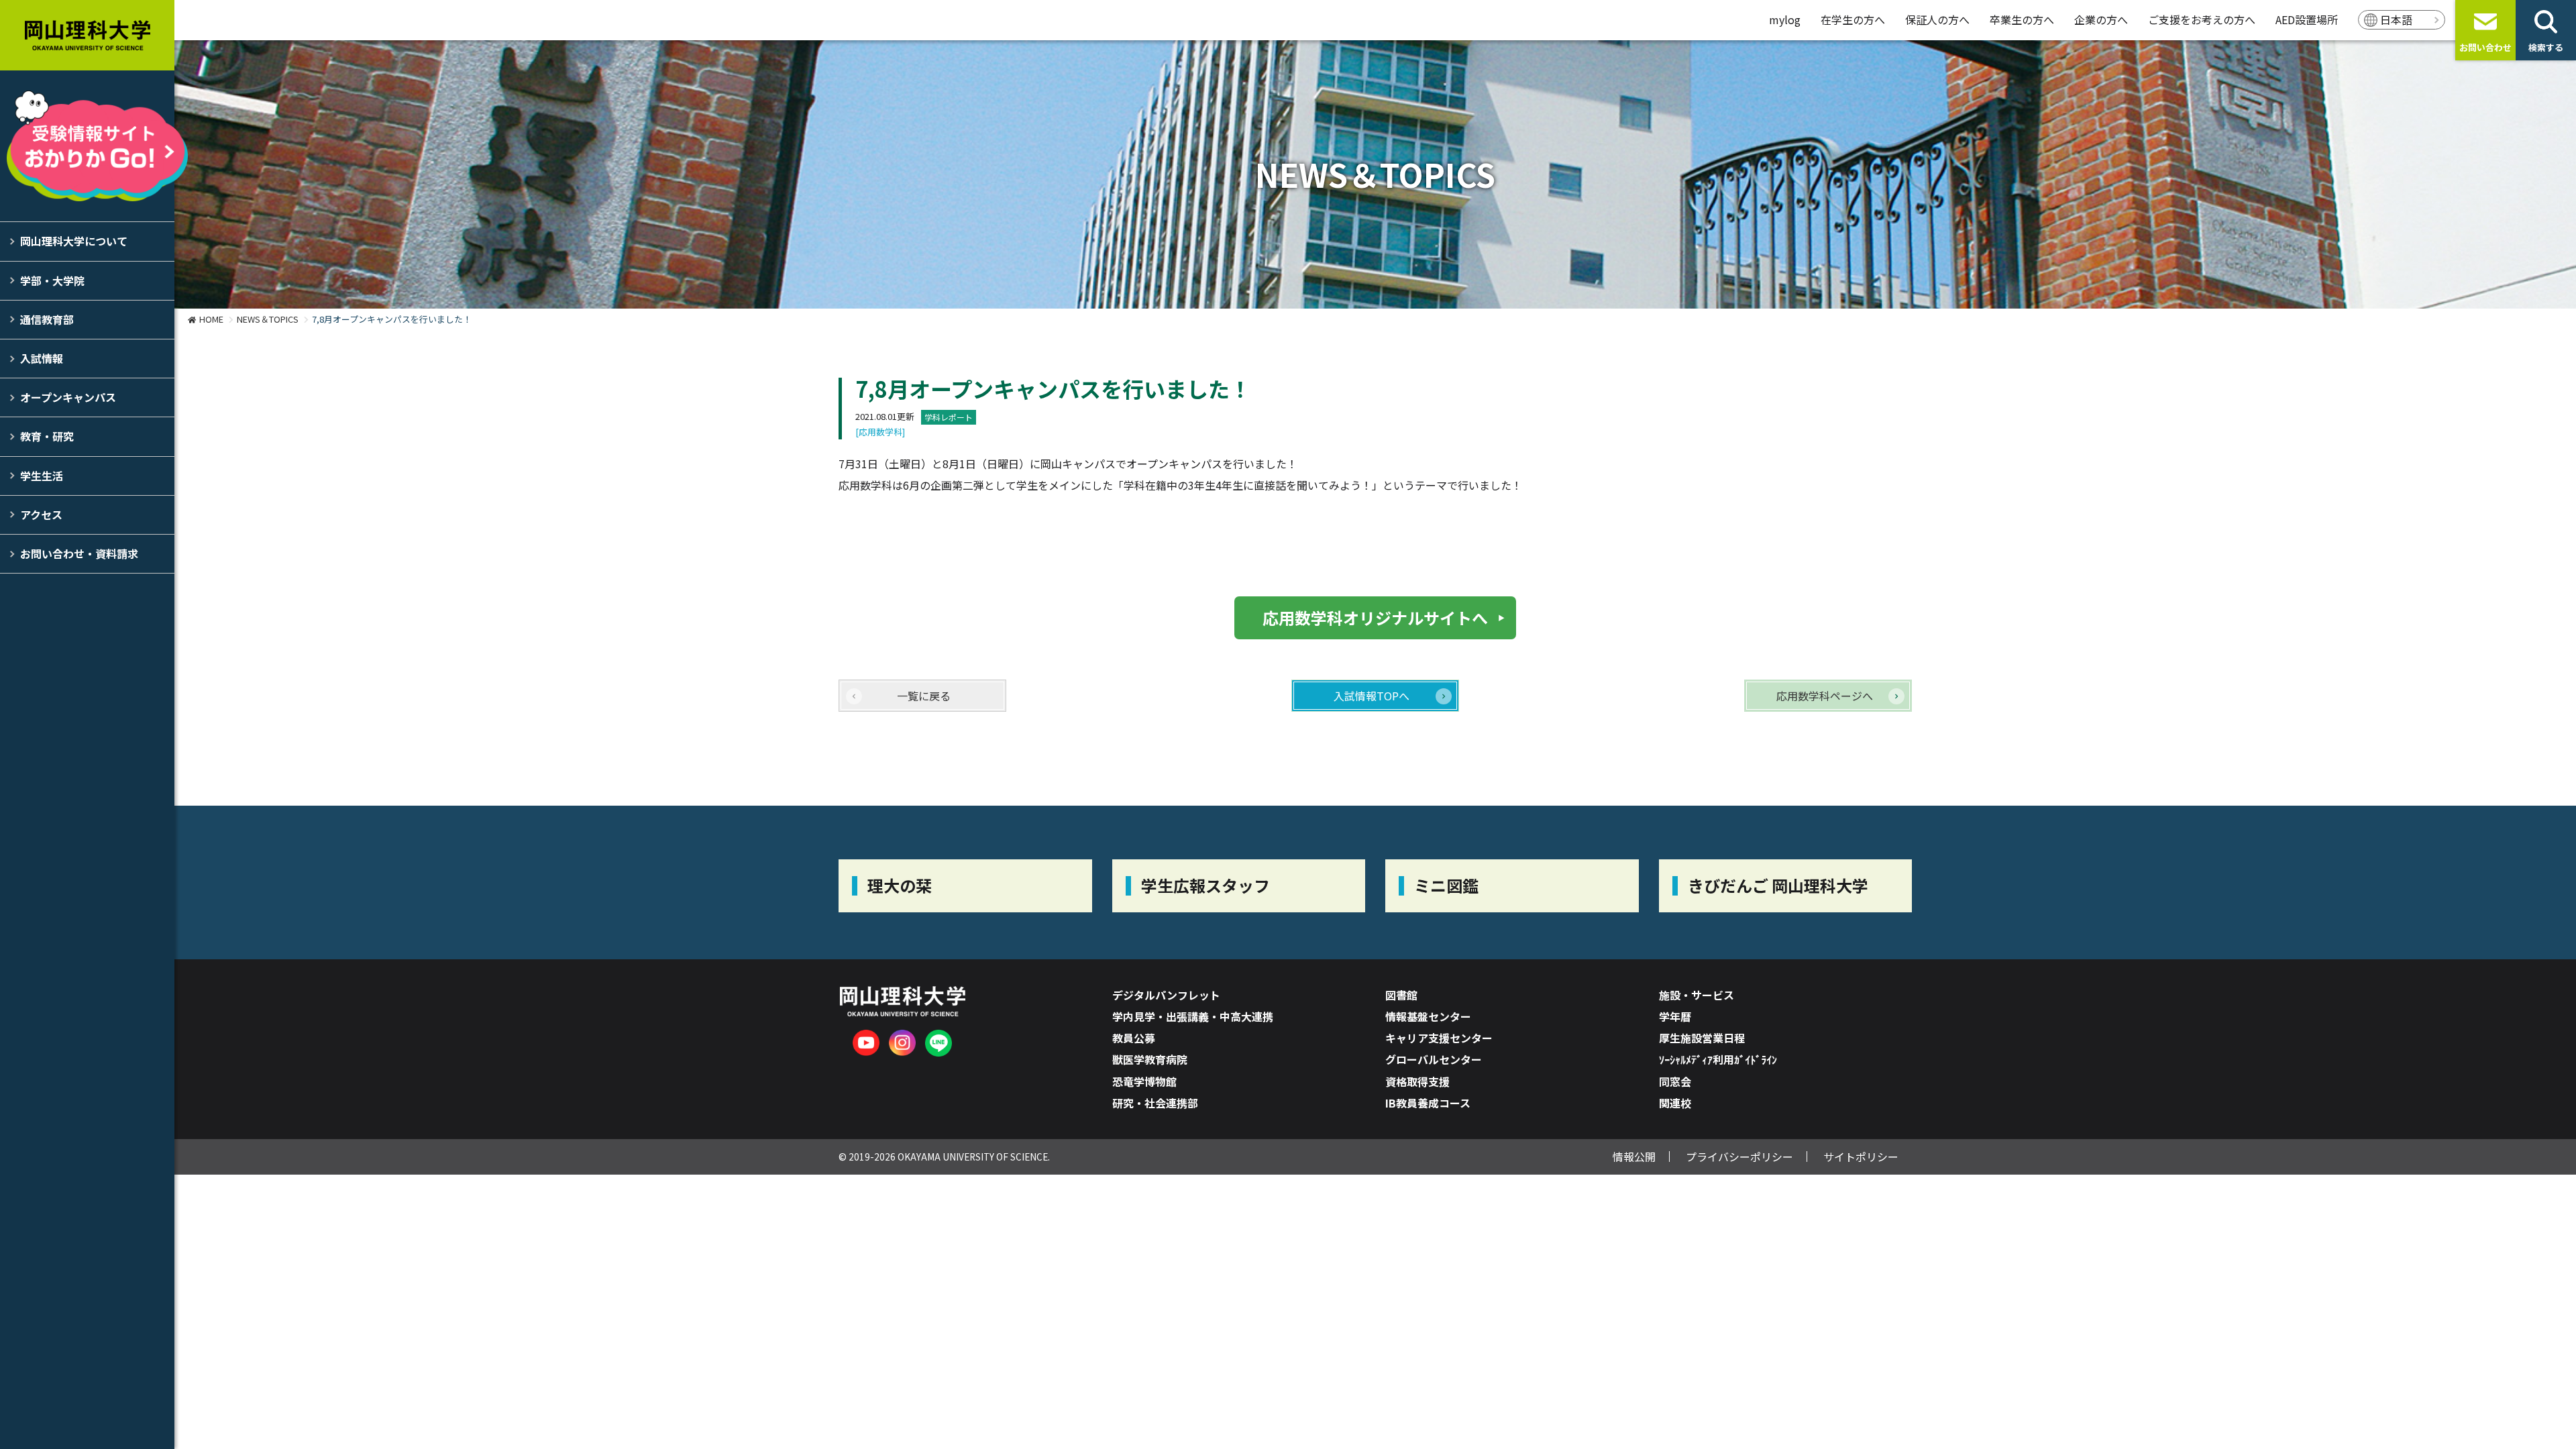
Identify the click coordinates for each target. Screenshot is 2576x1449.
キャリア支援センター (1439, 1038)
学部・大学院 (52, 280)
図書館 (1401, 995)
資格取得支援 (1417, 1081)
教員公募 (1134, 1038)
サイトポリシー (1861, 1157)
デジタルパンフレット (1166, 995)
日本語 (2396, 19)
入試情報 (42, 358)
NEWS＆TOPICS (268, 319)
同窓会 (1675, 1081)
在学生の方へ (1853, 19)
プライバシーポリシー (1739, 1157)
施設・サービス (1697, 995)
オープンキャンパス (68, 397)
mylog (1785, 19)
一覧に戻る (924, 696)
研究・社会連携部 (1155, 1103)
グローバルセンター (1434, 1059)
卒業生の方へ (2022, 19)
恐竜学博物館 (1144, 1081)
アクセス (41, 515)
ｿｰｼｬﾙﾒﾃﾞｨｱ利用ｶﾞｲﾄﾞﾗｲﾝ (1718, 1059)
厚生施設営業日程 (1702, 1038)
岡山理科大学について (74, 241)
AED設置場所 (2307, 19)
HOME (211, 319)
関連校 (1675, 1103)
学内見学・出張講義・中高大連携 (1193, 1016)
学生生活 (42, 476)
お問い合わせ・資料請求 (79, 553)
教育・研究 (47, 436)
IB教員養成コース (1428, 1103)
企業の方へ (2101, 19)
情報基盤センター (1428, 1016)
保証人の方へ (1937, 19)
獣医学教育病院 (1150, 1059)
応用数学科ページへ (1825, 696)
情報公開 (1634, 1157)
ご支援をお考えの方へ (2202, 19)
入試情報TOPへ (1372, 696)
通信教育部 (47, 319)
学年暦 (1675, 1016)
